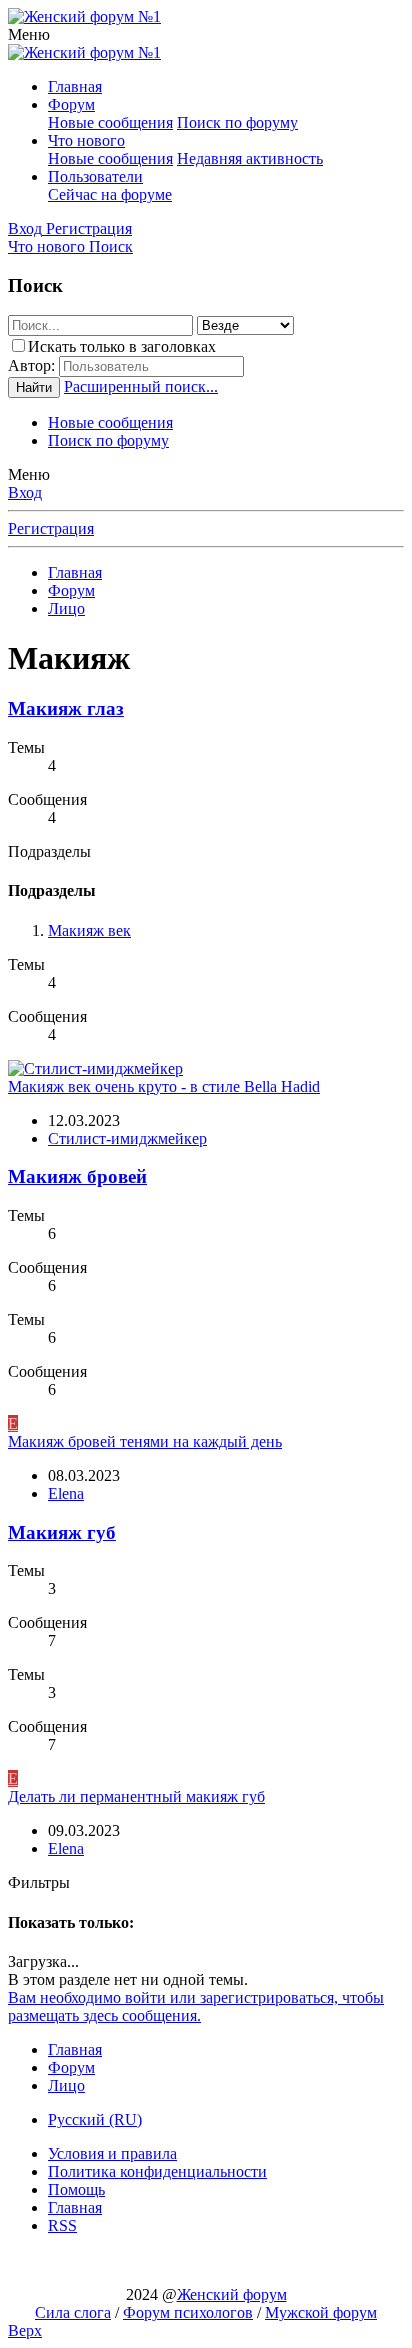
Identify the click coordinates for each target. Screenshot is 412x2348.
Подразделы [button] (49, 851)
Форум (71, 104)
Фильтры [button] (39, 1882)
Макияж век (89, 930)
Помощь (76, 2189)
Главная (75, 86)
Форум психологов (188, 2312)
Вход (25, 492)
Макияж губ (62, 1532)
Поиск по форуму (237, 122)
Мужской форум (321, 2312)
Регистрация (51, 528)
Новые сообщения (110, 122)
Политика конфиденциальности (157, 2171)
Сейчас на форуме (110, 194)
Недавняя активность (250, 158)
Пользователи (95, 176)
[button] (29, 34)
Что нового (86, 140)
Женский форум (232, 2294)
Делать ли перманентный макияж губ (136, 1796)
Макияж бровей (77, 1176)
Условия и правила (112, 2153)
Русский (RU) (95, 2119)
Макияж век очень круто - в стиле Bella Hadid (164, 1086)
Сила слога (73, 2312)
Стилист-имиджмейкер (127, 1138)
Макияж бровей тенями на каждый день (145, 1441)
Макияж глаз (66, 708)
